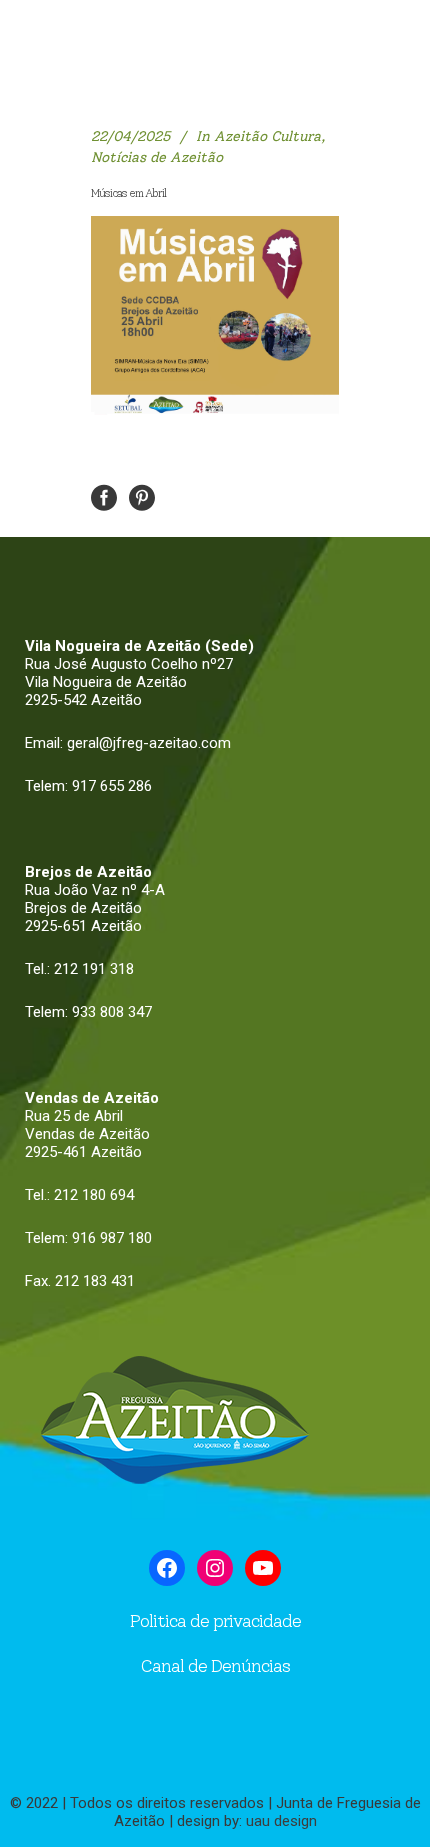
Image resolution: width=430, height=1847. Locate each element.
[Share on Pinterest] (142, 496)
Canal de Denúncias (215, 1666)
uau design (281, 1821)
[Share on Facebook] (104, 496)
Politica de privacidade (215, 1621)
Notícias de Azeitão (157, 157)
